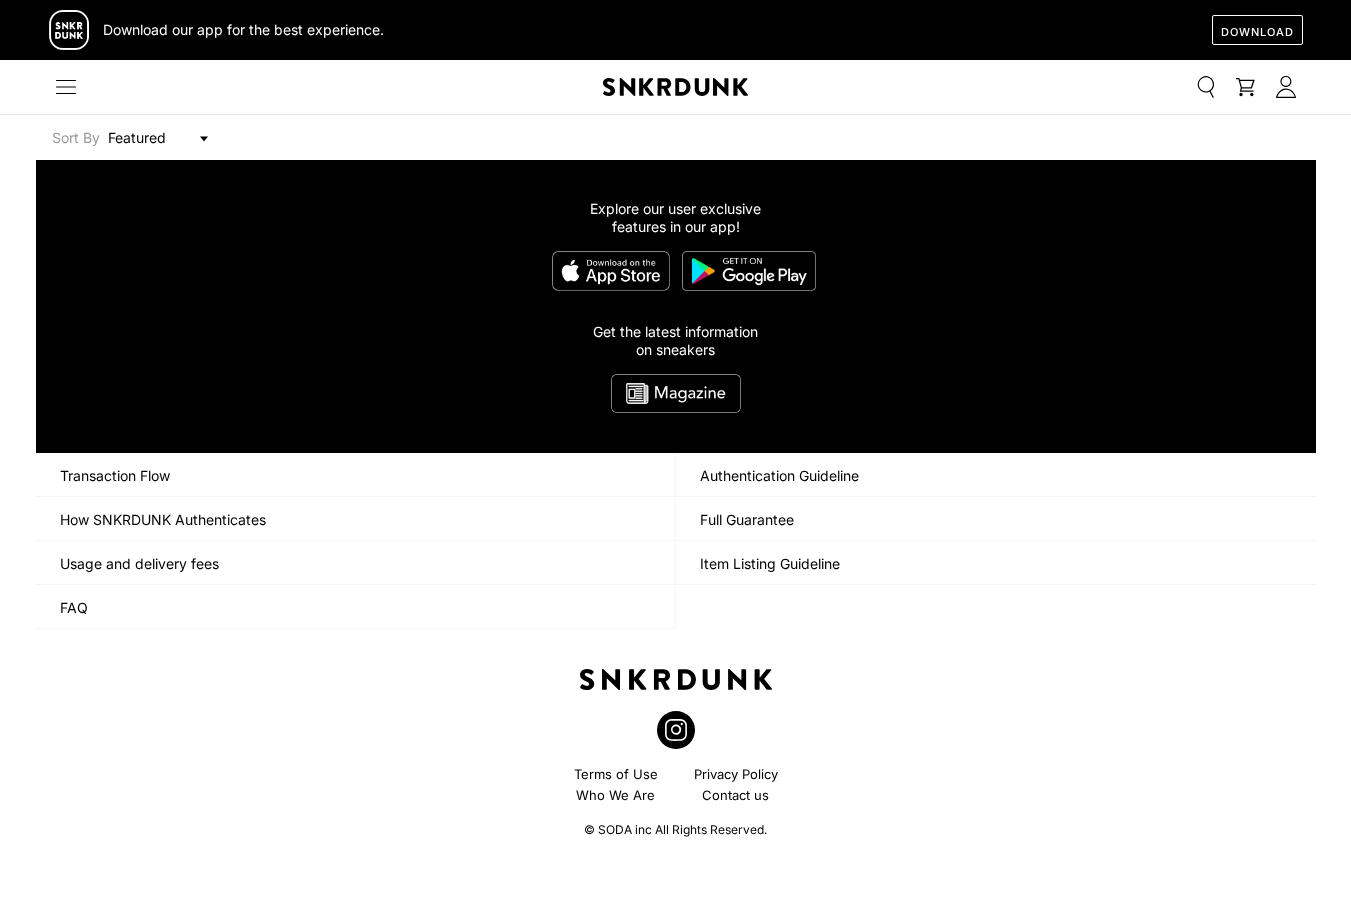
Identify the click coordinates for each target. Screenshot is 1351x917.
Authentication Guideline (779, 475)
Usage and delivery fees (139, 563)
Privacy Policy (736, 774)
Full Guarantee (747, 519)
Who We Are (615, 795)
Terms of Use (616, 774)
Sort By (76, 137)
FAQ (74, 607)
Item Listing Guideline (770, 563)
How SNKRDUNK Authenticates (163, 519)
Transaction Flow (115, 475)
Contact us (735, 795)
